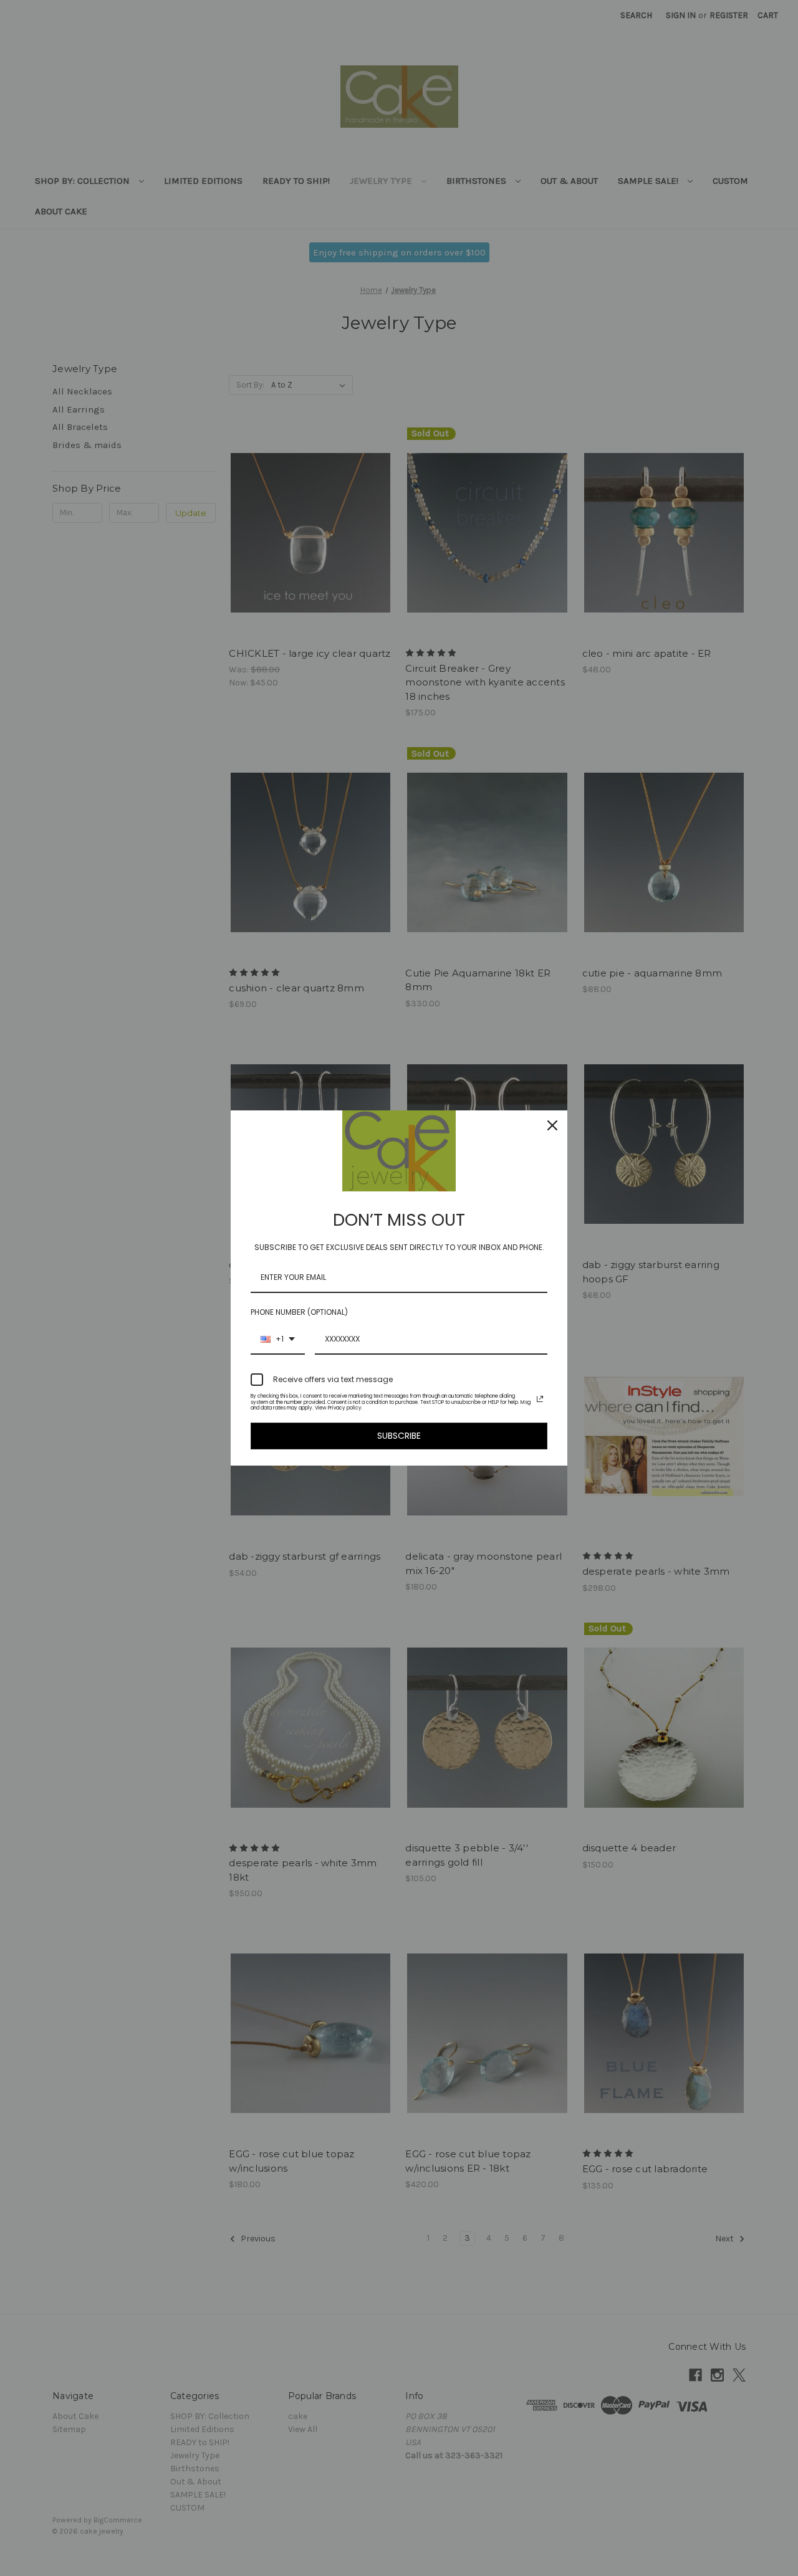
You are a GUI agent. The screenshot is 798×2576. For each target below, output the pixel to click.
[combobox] (278, 1340)
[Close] (552, 1125)
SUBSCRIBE (399, 1436)
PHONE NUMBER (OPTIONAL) (299, 1312)
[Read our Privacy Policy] (540, 1399)
